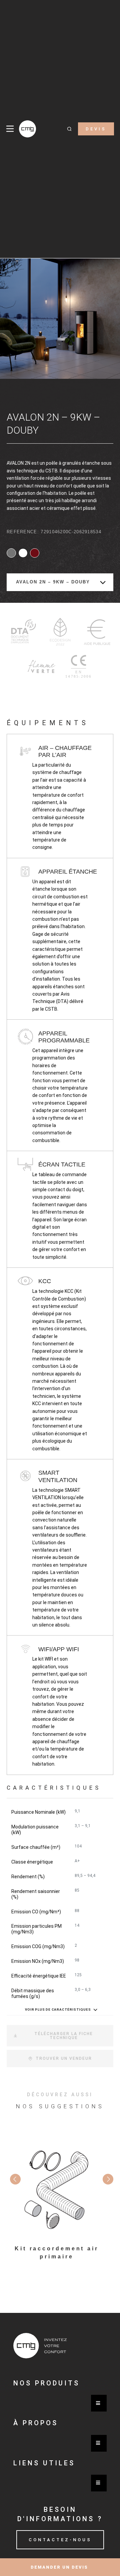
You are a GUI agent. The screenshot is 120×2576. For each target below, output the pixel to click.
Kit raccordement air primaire (57, 2253)
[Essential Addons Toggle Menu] (99, 2403)
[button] (69, 129)
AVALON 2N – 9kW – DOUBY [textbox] (53, 582)
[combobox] (60, 582)
